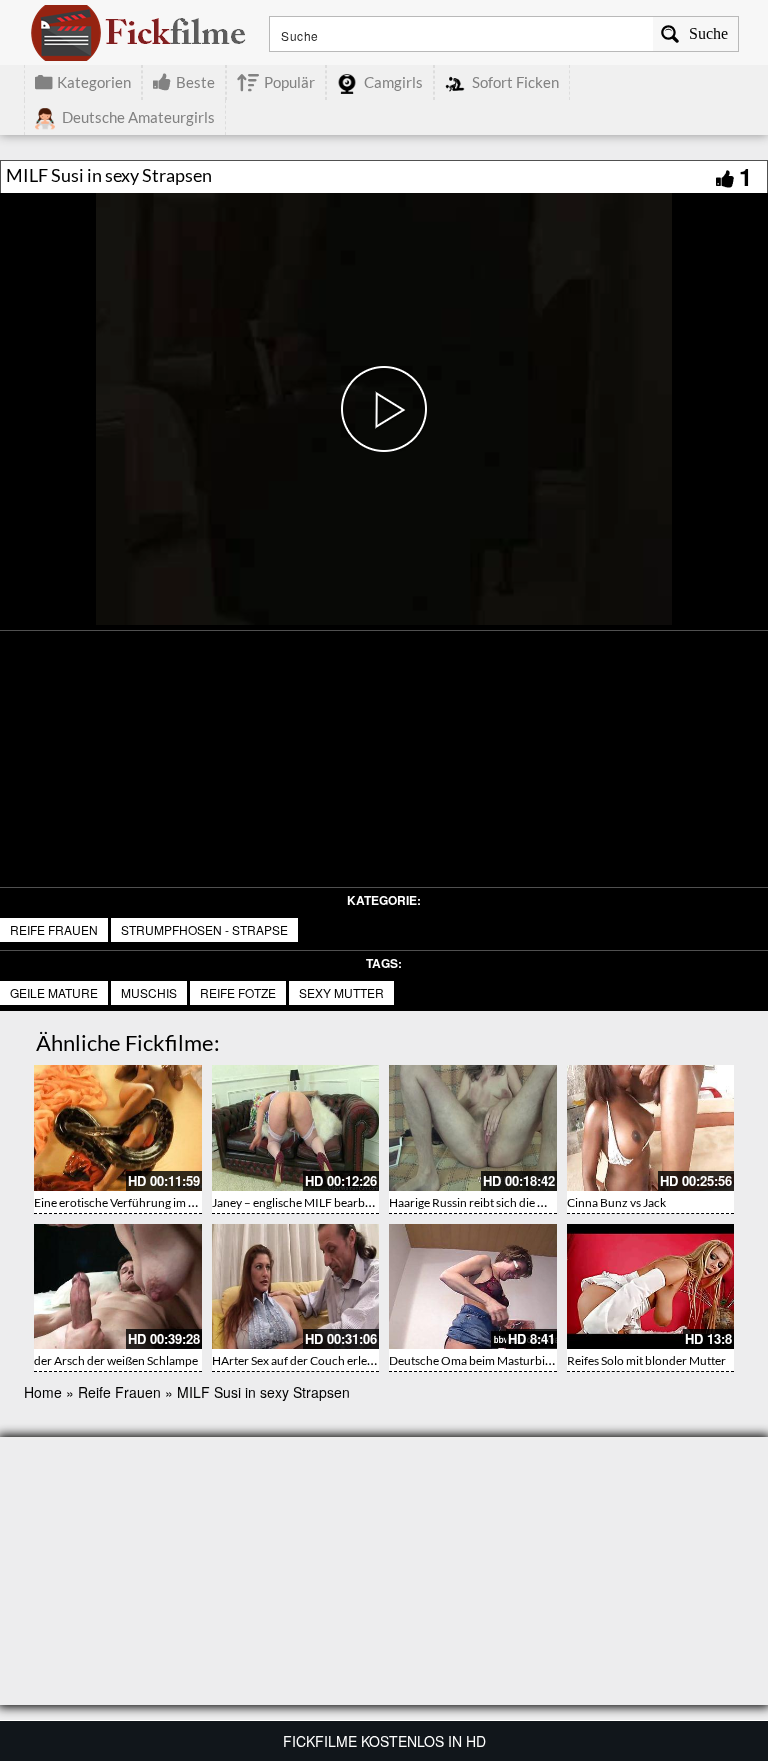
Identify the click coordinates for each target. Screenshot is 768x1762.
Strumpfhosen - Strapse (204, 929)
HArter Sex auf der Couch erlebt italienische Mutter (345, 1360)
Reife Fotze (238, 992)
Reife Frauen (54, 929)
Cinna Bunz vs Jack (616, 1202)
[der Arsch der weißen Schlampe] (118, 1287)
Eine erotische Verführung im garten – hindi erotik (163, 1202)
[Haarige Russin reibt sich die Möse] (473, 1128)
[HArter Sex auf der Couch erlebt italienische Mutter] (296, 1287)
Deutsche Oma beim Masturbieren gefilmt (498, 1360)
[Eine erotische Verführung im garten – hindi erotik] (118, 1128)
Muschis (149, 992)
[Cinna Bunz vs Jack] (651, 1128)
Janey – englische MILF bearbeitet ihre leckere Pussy (347, 1202)
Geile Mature (54, 992)
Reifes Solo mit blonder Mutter (646, 1360)
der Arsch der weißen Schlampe (116, 1360)
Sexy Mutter (341, 992)
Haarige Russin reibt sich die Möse (477, 1202)
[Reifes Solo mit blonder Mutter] (651, 1287)
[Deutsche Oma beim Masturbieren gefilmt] (473, 1287)
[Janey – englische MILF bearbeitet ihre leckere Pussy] (296, 1128)
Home (43, 1392)
